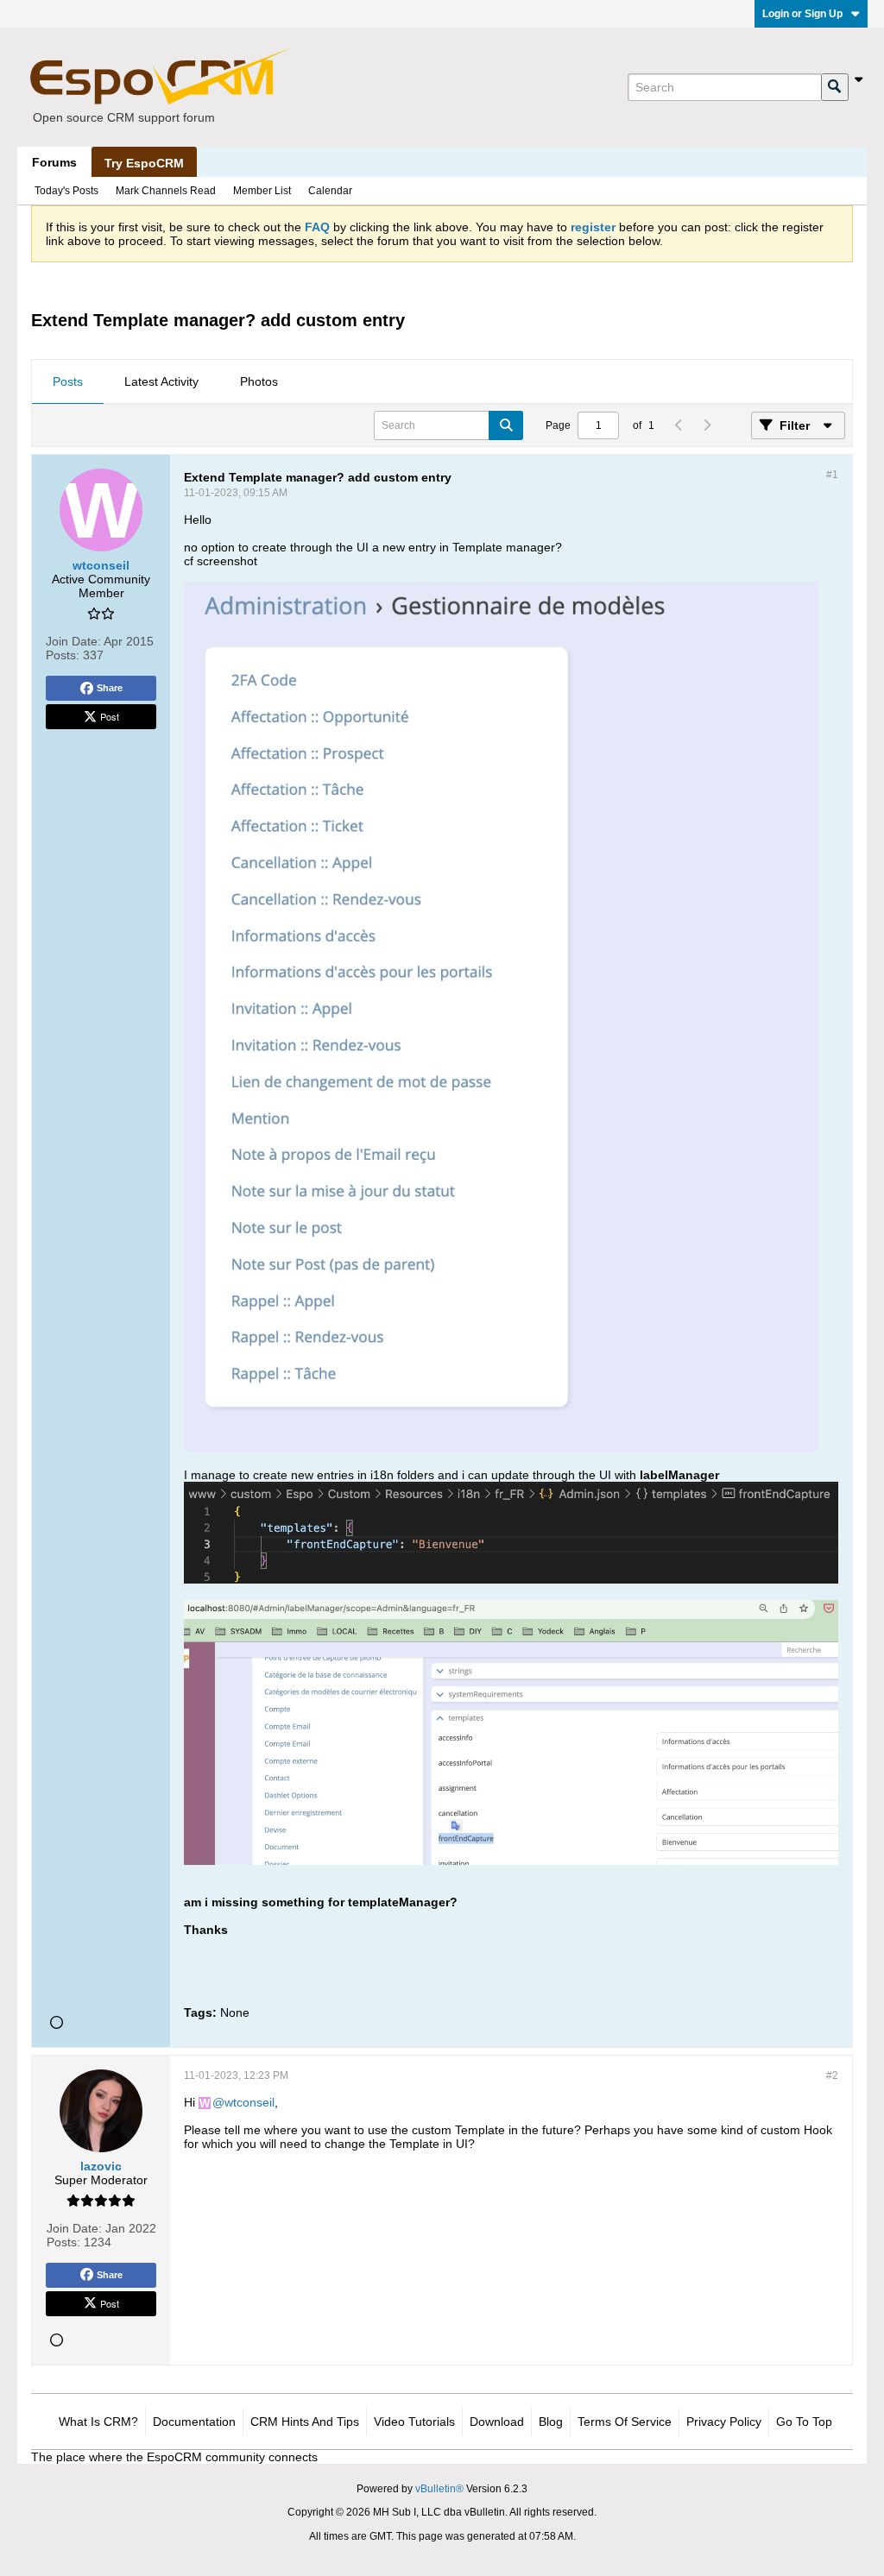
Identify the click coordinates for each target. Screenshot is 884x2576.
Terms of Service (625, 2422)
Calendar (330, 191)
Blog (551, 2422)
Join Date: (73, 641)
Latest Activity (161, 381)
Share (110, 688)
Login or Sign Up (802, 14)
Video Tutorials (414, 2422)
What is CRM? (98, 2422)
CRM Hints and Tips (305, 2422)
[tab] (68, 382)
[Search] (835, 87)
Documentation (194, 2422)
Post (110, 716)
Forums (54, 162)
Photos (259, 381)
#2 (832, 2075)
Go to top (804, 2422)
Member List (262, 191)
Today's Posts (66, 191)
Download (497, 2422)
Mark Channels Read (166, 191)
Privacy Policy (724, 2422)
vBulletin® (439, 2489)
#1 (832, 475)
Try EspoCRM (144, 163)
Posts (68, 381)
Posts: (63, 655)
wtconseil (249, 2102)
